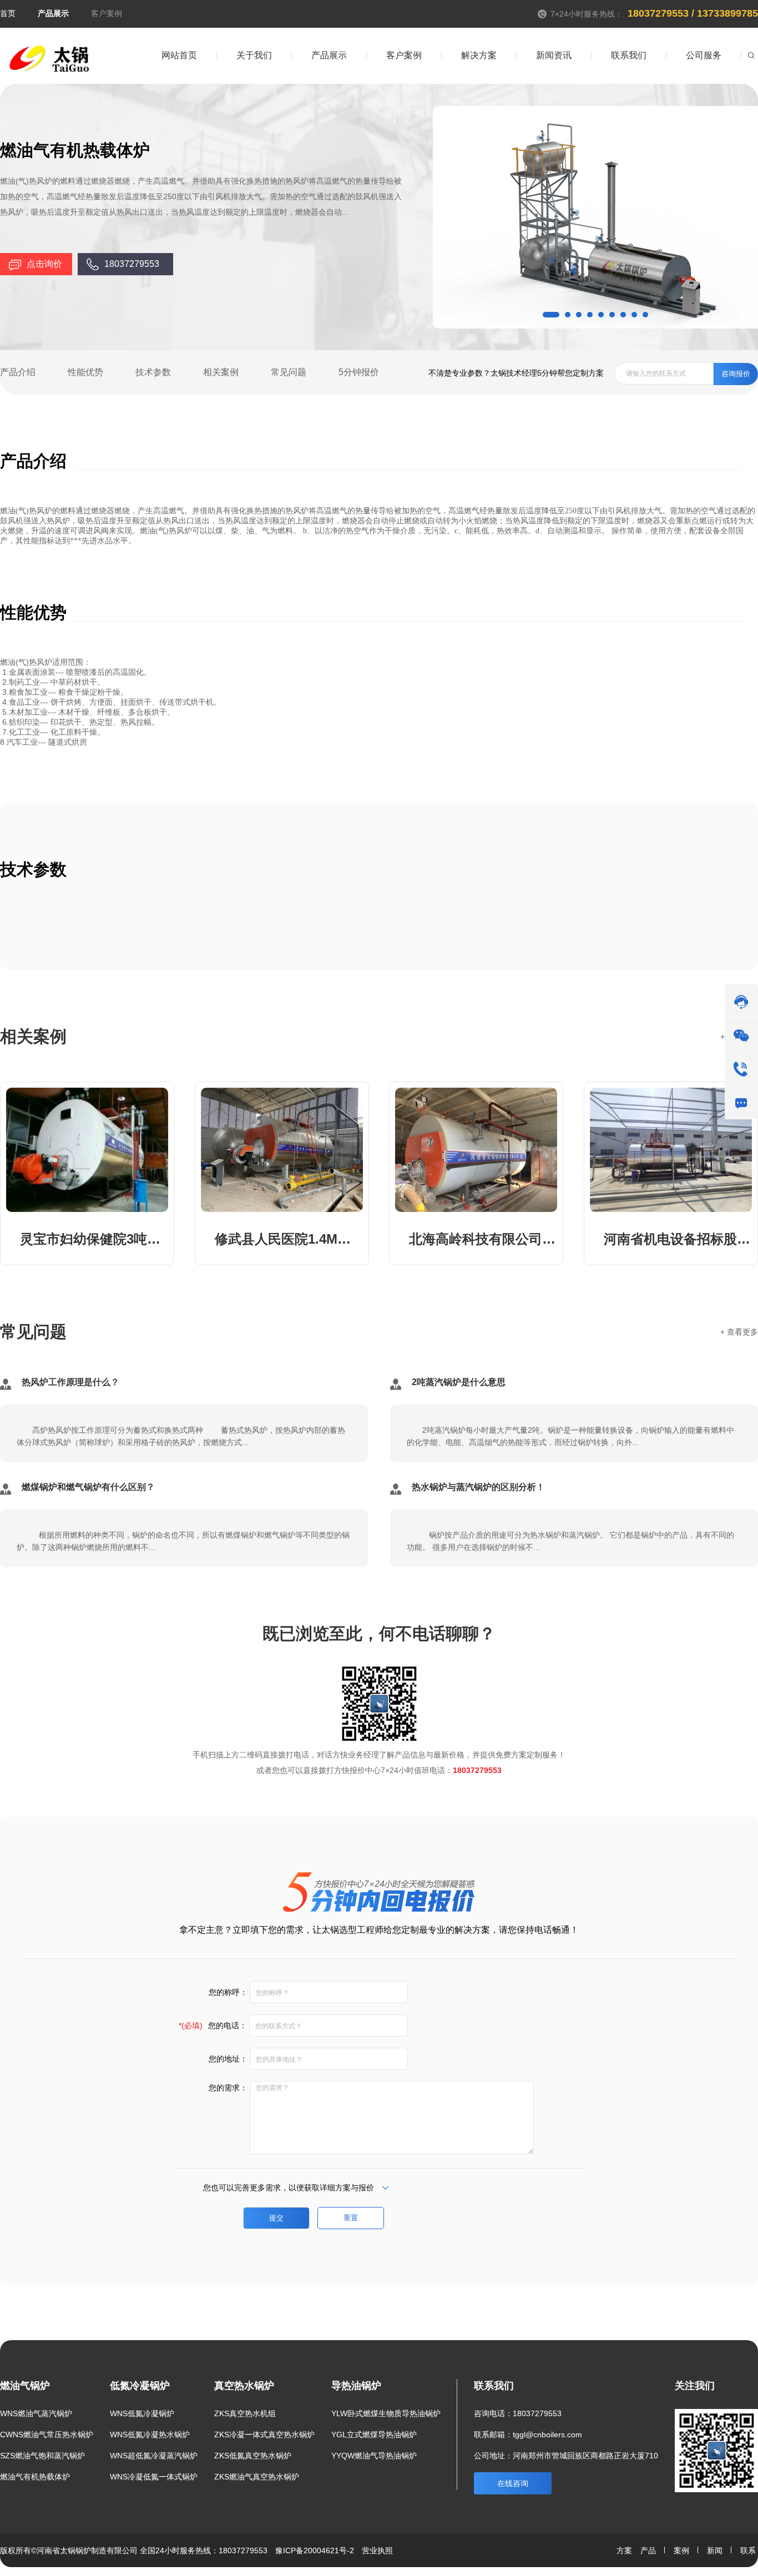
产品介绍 (18, 372)
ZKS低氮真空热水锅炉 (253, 2456)
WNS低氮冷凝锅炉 (142, 2413)
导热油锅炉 (356, 2386)
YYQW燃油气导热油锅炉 (374, 2456)
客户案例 (107, 13)
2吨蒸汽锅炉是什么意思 (459, 1382)
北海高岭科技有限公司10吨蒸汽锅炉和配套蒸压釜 (483, 1239)
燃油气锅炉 (25, 2386)
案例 (681, 2550)
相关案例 (221, 372)
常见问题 (289, 372)
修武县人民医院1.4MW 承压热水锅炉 (289, 1239)
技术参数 (153, 372)
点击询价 (44, 264)
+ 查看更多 (739, 1332)
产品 (648, 2550)
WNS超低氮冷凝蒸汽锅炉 (154, 2456)
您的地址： (228, 2059)
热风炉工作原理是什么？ (70, 1382)
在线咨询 (513, 2483)
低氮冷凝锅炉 (140, 2386)
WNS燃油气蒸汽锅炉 (36, 2413)
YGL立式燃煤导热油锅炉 (374, 2434)
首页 (8, 13)
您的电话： (213, 2026)
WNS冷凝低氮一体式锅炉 (154, 2477)
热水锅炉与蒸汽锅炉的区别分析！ (478, 1487)
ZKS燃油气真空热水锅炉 (257, 2477)
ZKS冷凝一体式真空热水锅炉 (264, 2434)
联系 (748, 2550)
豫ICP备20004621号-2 (315, 2550)
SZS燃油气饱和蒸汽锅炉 (42, 2456)
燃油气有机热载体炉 (35, 2477)
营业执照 (377, 2550)
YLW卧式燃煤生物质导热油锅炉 (386, 2413)
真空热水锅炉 (244, 2386)
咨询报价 (736, 374)
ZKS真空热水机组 (245, 2413)
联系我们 (494, 2386)
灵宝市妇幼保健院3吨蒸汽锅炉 (94, 1239)
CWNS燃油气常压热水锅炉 (47, 2434)
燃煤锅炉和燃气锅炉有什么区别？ (88, 1487)
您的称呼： (228, 1992)
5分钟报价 (359, 372)
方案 (624, 2550)
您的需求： (228, 2088)
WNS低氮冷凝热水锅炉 (150, 2434)
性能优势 (85, 372)
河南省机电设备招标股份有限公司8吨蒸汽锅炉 (678, 1239)
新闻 (715, 2550)
